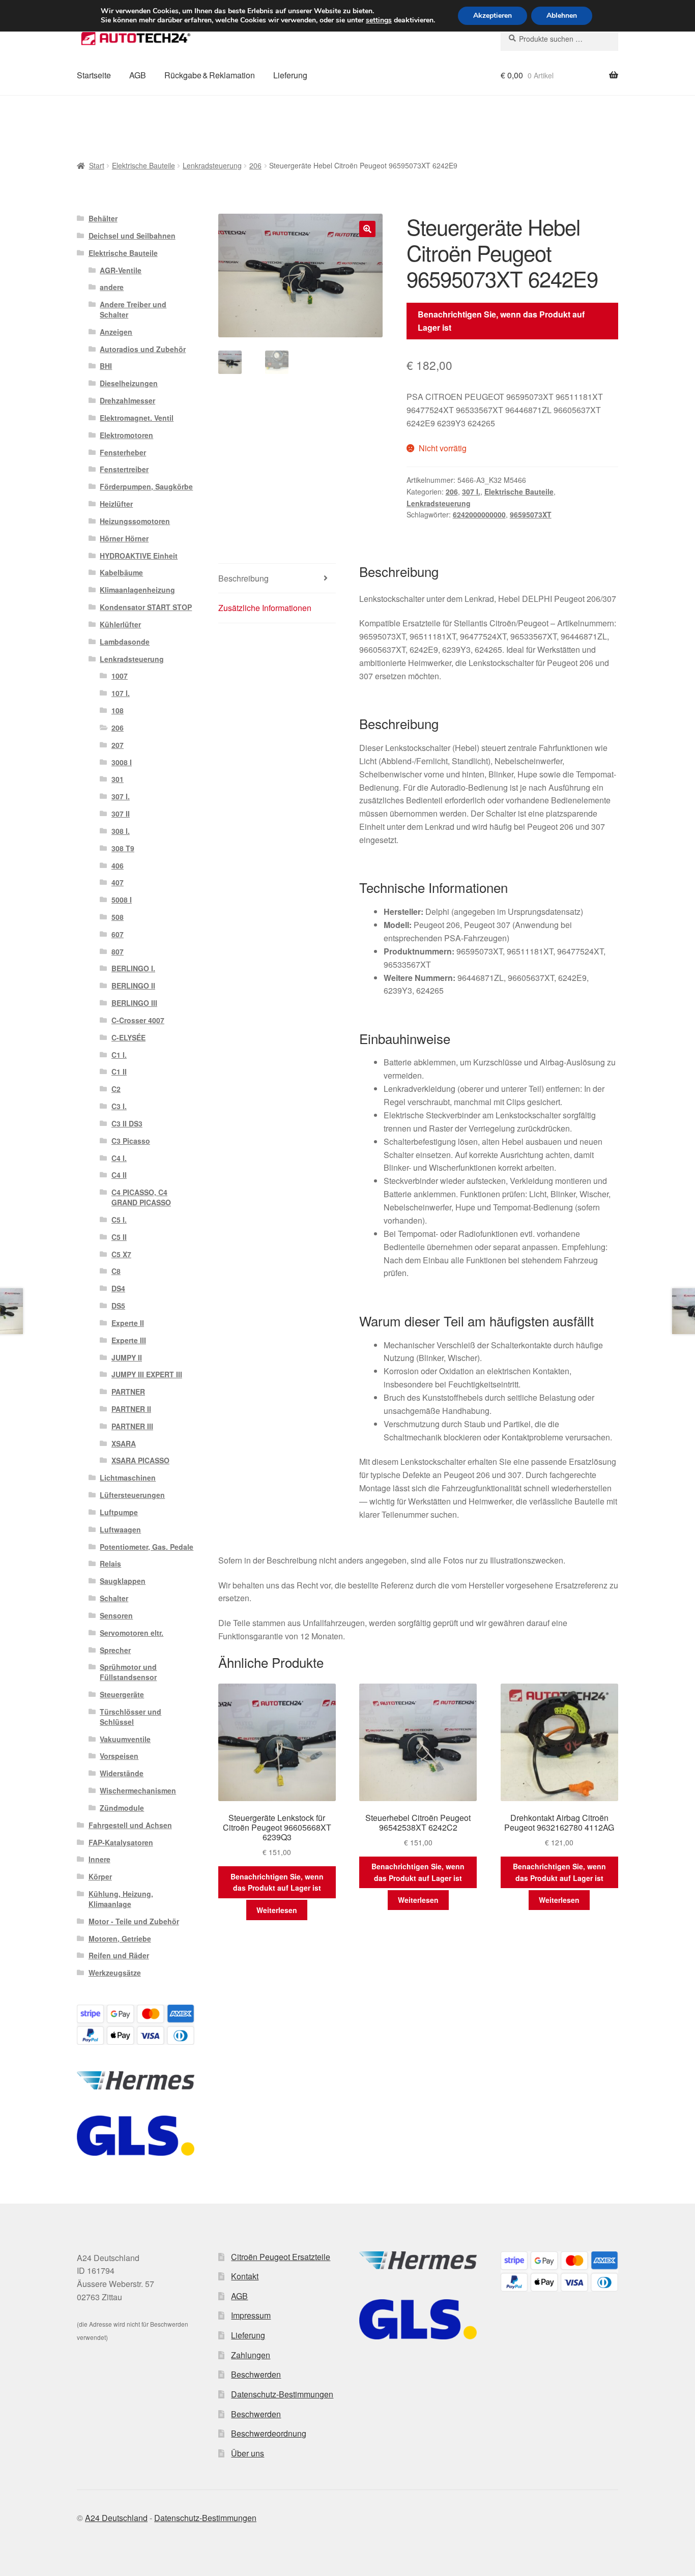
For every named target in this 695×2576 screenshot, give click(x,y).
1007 (120, 676)
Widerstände (122, 1773)
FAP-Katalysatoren (121, 1842)
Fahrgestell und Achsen (130, 1825)
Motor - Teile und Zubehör (134, 1921)
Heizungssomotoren (135, 521)
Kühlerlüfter (120, 624)
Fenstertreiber (124, 469)
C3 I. (119, 1106)
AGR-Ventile (121, 270)
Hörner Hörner (124, 538)
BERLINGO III (134, 1003)
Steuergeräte (122, 1694)
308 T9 (123, 848)
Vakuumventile (125, 1739)
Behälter (103, 218)
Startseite (94, 75)
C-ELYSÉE (128, 1037)
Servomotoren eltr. (132, 1633)
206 (255, 165)
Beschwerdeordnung (269, 2433)
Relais (110, 1564)
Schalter (114, 1598)
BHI (106, 366)
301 (118, 779)
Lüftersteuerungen (132, 1495)
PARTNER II (131, 1409)
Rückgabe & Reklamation (210, 75)
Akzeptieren (493, 16)
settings (379, 20)
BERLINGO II (133, 986)
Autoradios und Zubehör (143, 349)
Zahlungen (251, 2355)
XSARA (124, 1443)
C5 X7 (121, 1254)
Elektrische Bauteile (143, 165)
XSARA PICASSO (140, 1460)
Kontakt (245, 2276)
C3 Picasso (131, 1141)
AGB (138, 75)
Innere (99, 1859)
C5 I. (119, 1220)
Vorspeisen (119, 1756)
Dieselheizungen (129, 383)
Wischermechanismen (138, 1790)
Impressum (251, 2315)
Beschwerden (256, 2374)
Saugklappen (123, 1581)
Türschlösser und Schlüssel (131, 1717)
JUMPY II (127, 1357)
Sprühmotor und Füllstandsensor (128, 1672)
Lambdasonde (125, 642)
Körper (100, 1876)
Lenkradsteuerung (212, 165)
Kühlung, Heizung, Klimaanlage (121, 1899)
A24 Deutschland (116, 2518)
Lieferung (290, 75)
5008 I (122, 900)
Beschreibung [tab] (243, 578)
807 (118, 951)
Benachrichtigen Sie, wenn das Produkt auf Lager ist (501, 321)
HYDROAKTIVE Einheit (139, 556)
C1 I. (119, 1055)
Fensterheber (123, 452)
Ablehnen (562, 16)
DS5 (118, 1306)
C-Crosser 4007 (138, 1020)
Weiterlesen (277, 1910)
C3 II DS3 (127, 1123)
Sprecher (115, 1650)
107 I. (121, 693)
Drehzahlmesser (127, 400)
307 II (121, 814)
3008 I (122, 762)
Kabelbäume (121, 572)
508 (118, 917)
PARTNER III (132, 1426)
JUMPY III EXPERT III (147, 1374)
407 (118, 882)
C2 (116, 1089)
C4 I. (119, 1158)
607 (118, 934)
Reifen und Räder (119, 1955)
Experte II (128, 1323)
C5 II (119, 1237)
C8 (116, 1271)
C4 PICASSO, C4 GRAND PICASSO (141, 1197)
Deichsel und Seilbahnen (132, 236)
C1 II (119, 1072)
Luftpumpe (119, 1512)
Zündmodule (122, 1808)
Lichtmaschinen (128, 1478)
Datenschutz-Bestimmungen (282, 2394)
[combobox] (559, 39)
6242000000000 (479, 514)
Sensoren (116, 1615)
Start (97, 165)
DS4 (118, 1288)
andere (112, 287)
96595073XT (531, 514)
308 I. (121, 831)
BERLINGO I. (133, 968)
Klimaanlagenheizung (137, 590)
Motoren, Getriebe (120, 1938)
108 (118, 710)
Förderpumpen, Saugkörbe (146, 486)
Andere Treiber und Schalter (133, 309)
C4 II (119, 1175)
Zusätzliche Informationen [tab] (265, 608)
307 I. (471, 491)
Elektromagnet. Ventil (137, 418)
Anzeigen (116, 332)
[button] (367, 229)
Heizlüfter (116, 504)
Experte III (129, 1340)
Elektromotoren (126, 435)
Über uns (248, 2453)
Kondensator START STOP (146, 607)
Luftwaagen (120, 1529)
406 (118, 865)
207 (118, 745)
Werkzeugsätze (115, 1973)
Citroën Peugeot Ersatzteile (281, 2257)
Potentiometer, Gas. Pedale (147, 1547)
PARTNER (128, 1392)
